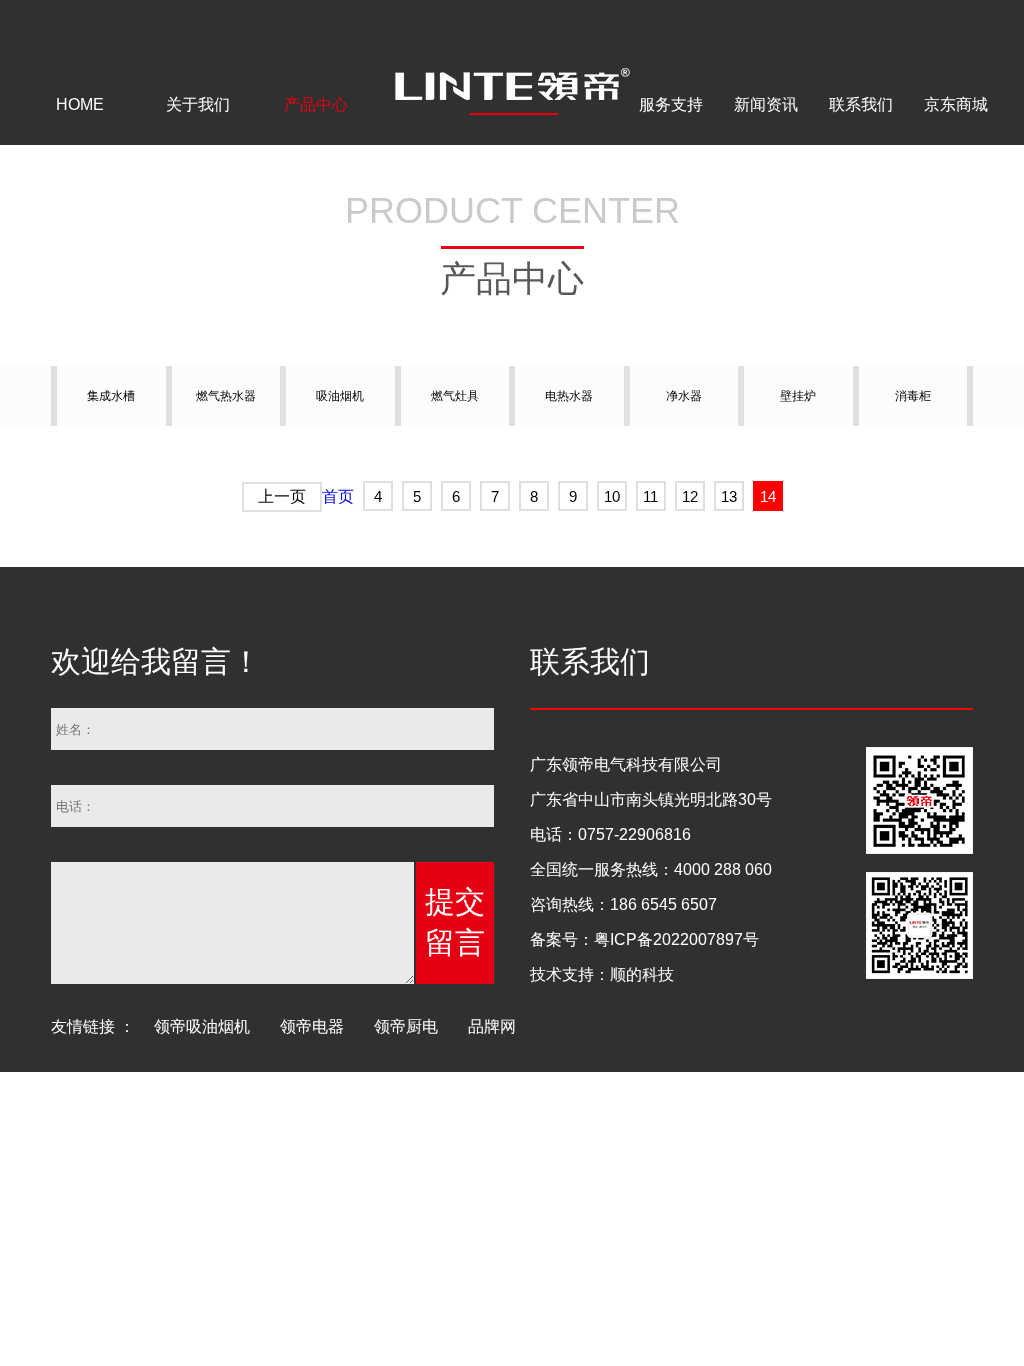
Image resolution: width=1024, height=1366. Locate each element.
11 (650, 496)
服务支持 (671, 104)
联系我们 (861, 104)
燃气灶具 (455, 396)
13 (729, 496)
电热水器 (569, 396)
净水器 (684, 396)
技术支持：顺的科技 (602, 974)
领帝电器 (312, 1026)
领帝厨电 (406, 1026)
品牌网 (492, 1026)
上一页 (282, 496)
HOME (80, 104)
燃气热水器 (226, 396)
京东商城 (956, 104)
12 (690, 496)
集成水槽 (111, 396)
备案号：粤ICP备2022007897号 (644, 939)
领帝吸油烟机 (202, 1026)
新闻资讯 (766, 104)
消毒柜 (913, 396)
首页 (338, 496)
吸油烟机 (340, 396)
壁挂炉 (798, 396)
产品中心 (316, 104)
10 (612, 496)
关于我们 (198, 104)
